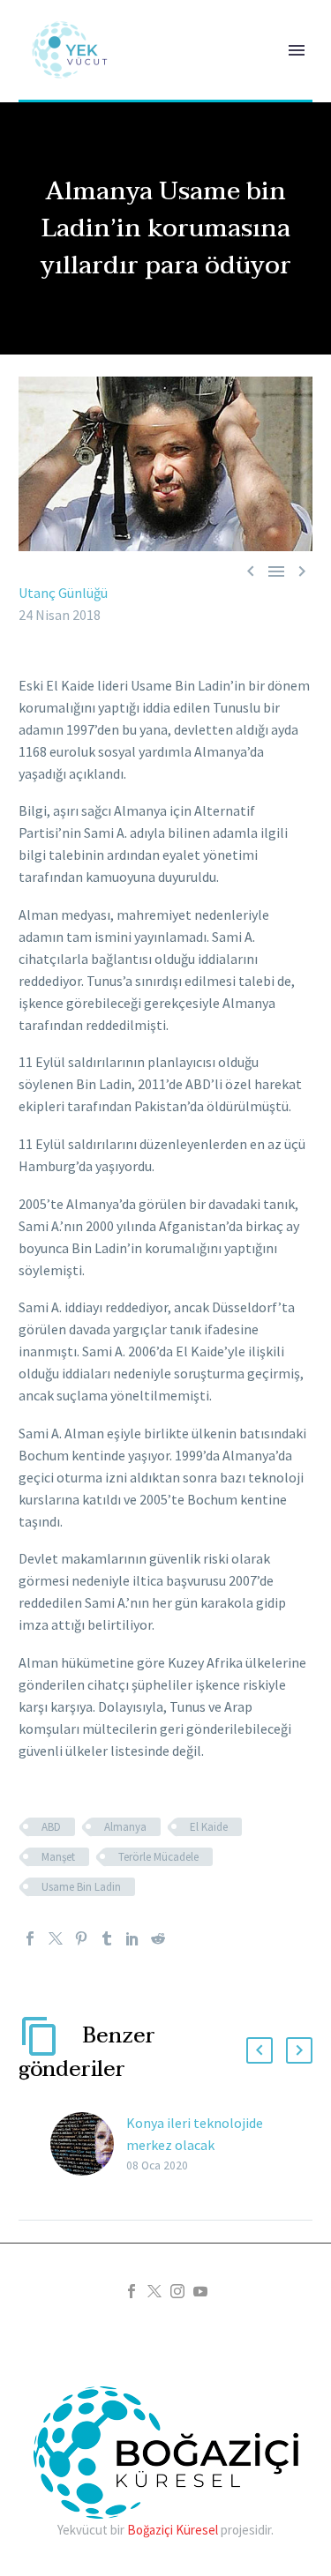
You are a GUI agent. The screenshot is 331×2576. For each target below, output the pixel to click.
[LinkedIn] (132, 1938)
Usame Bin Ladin (81, 1887)
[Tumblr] (107, 1938)
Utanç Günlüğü (63, 593)
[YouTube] (200, 2291)
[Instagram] (177, 2291)
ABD (51, 1827)
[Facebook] (30, 1938)
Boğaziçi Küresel (173, 2530)
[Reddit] (158, 1938)
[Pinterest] (81, 1938)
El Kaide (209, 1827)
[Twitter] (56, 1938)
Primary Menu (297, 50)
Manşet (58, 1857)
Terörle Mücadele (158, 1857)
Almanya (125, 1827)
